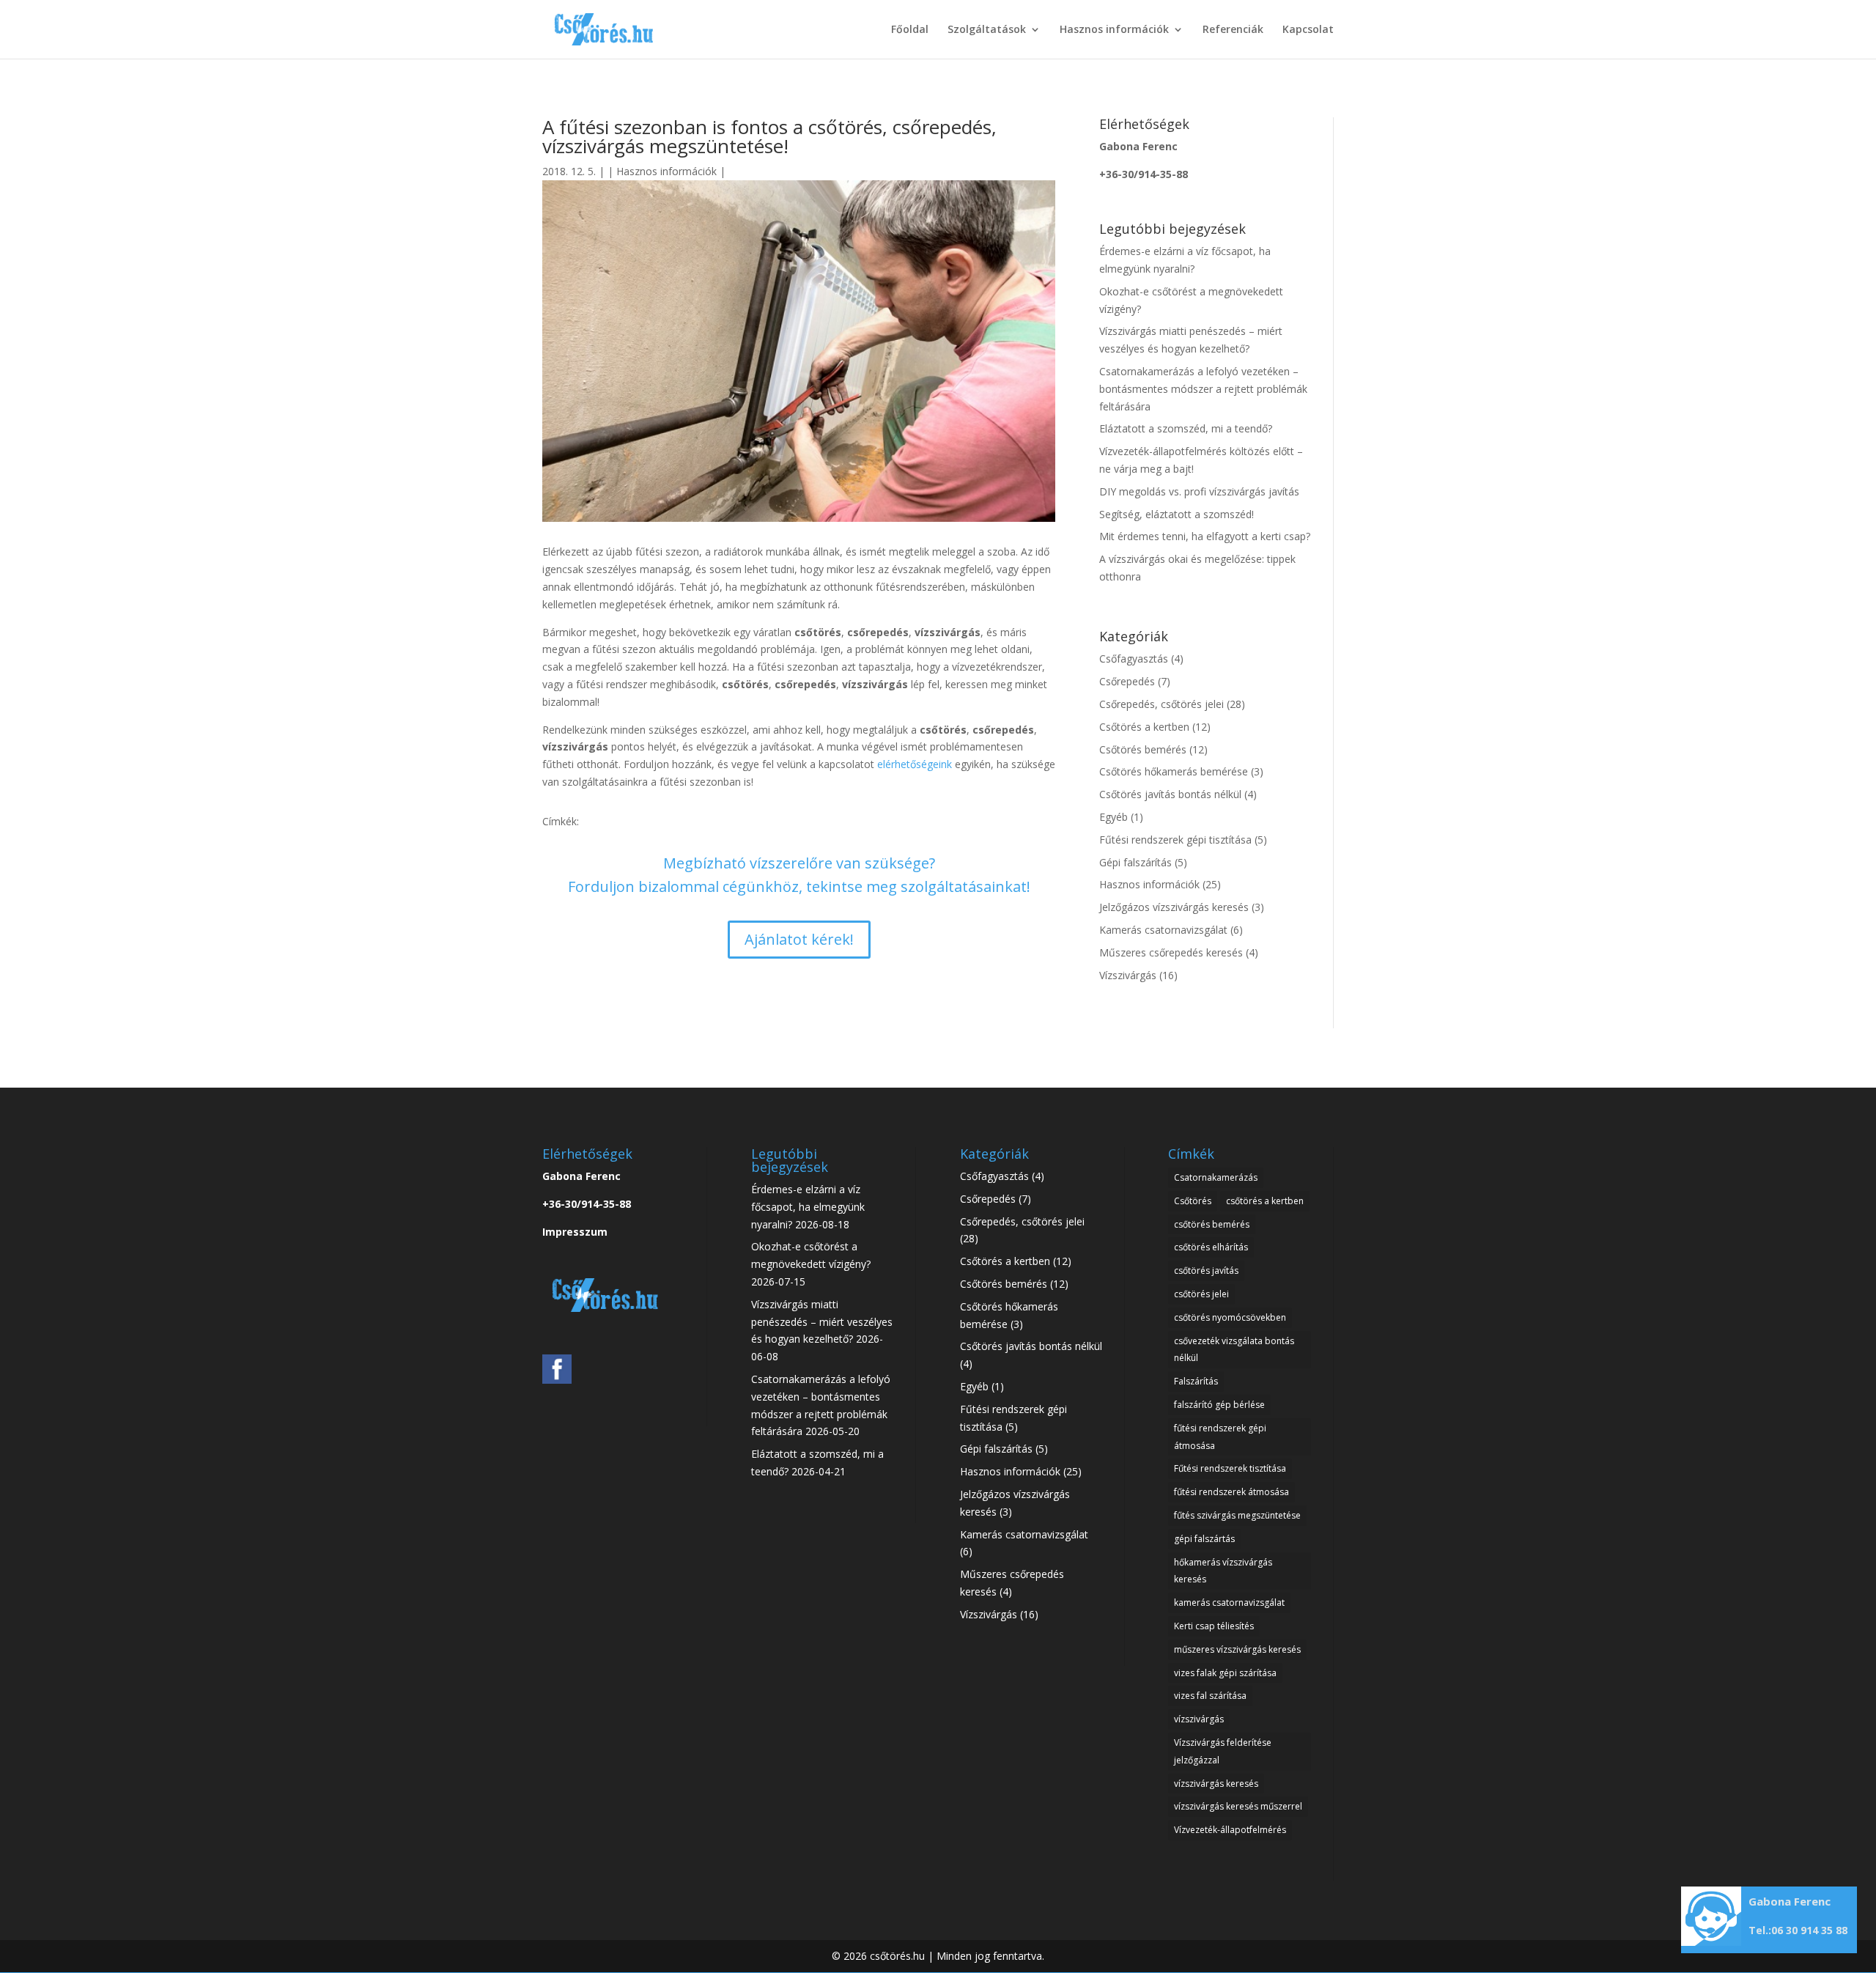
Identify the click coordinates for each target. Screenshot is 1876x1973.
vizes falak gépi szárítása (1225, 1673)
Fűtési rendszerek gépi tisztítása (1175, 840)
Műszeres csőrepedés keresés (1171, 952)
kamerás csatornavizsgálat (1229, 1603)
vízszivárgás (1199, 1719)
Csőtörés (1193, 1201)
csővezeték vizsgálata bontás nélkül (1234, 1350)
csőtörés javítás (1206, 1271)
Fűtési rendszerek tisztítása (1230, 1468)
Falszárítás (1196, 1381)
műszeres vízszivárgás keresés (1237, 1649)
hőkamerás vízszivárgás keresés (1223, 1571)
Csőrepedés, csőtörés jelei (1162, 704)
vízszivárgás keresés (1216, 1784)
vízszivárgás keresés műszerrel (1238, 1806)
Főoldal (910, 30)
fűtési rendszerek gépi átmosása (1220, 1437)
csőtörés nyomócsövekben (1230, 1317)
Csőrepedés (1127, 681)
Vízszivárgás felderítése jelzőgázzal (1223, 1751)
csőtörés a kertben (1265, 1201)
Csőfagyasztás (1134, 659)
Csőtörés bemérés (1143, 749)
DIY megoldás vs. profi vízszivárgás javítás (1199, 491)
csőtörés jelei (1201, 1294)
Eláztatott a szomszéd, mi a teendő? (1186, 428)
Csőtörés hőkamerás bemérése (1174, 771)
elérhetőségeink (915, 764)
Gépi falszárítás (1135, 862)
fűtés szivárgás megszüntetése (1237, 1515)
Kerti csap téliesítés (1214, 1626)
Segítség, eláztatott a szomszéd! (1177, 514)
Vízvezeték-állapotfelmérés (1230, 1830)
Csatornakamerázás (1216, 1177)
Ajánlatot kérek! (799, 939)
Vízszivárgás (1128, 975)
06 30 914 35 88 (1809, 1930)
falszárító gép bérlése (1219, 1405)
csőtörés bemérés (1212, 1224)
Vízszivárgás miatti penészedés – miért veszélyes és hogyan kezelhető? (822, 1322)
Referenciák (1233, 30)
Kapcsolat (1308, 30)
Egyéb (1114, 817)
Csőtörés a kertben (1144, 727)
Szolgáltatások (987, 30)
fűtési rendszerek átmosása (1231, 1492)
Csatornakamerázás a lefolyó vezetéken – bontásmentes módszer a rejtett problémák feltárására (1203, 389)
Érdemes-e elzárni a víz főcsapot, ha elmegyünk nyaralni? (808, 1207)
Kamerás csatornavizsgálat (1163, 930)
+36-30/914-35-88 (1144, 174)
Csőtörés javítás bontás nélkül (1170, 794)
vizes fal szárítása (1210, 1696)
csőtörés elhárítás (1211, 1247)
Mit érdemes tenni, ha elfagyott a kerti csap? (1205, 536)
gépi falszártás (1204, 1539)
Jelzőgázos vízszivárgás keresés (1174, 907)
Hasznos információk (1114, 30)
